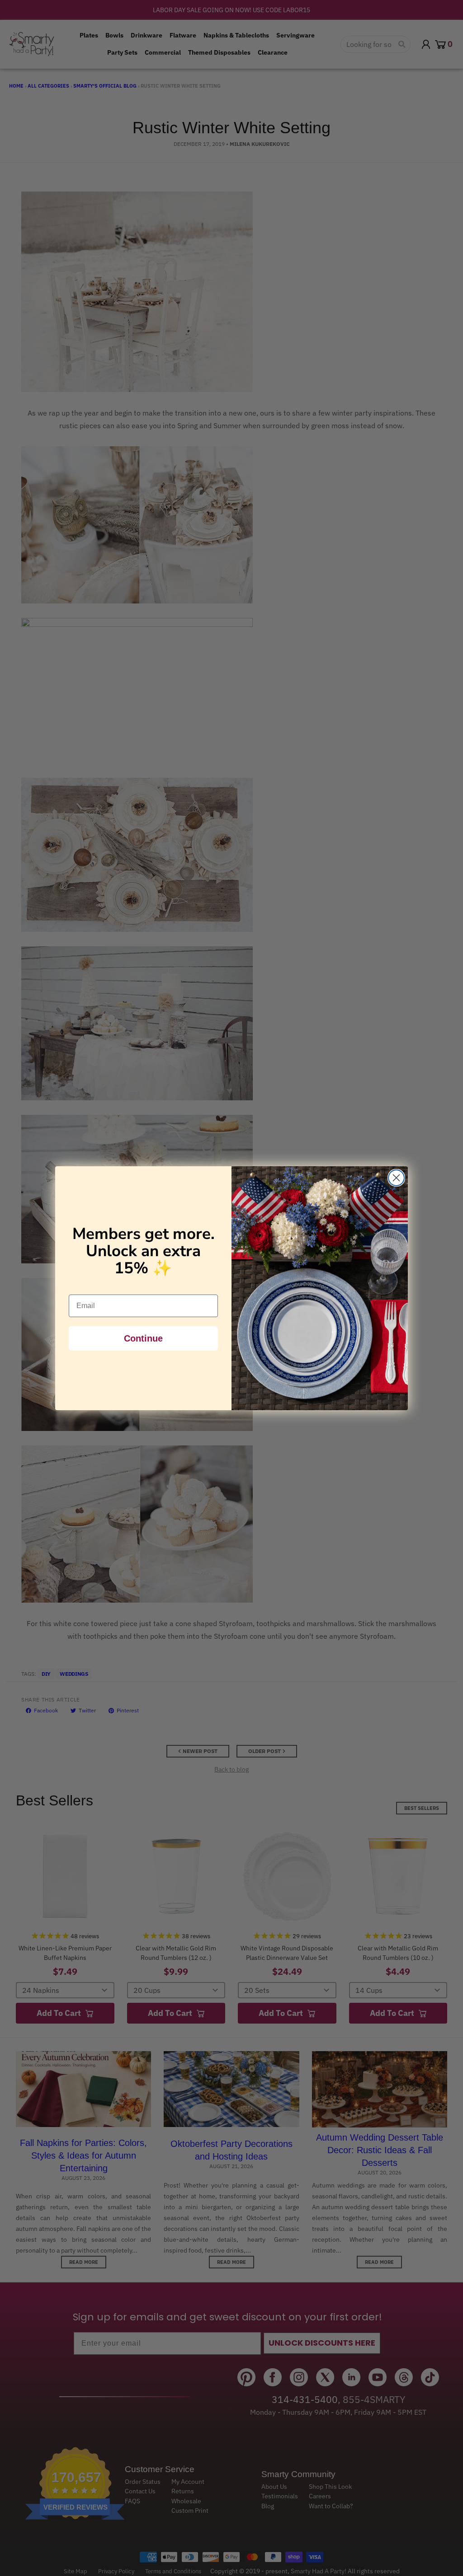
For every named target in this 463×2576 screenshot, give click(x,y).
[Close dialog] (396, 1178)
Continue (143, 1338)
